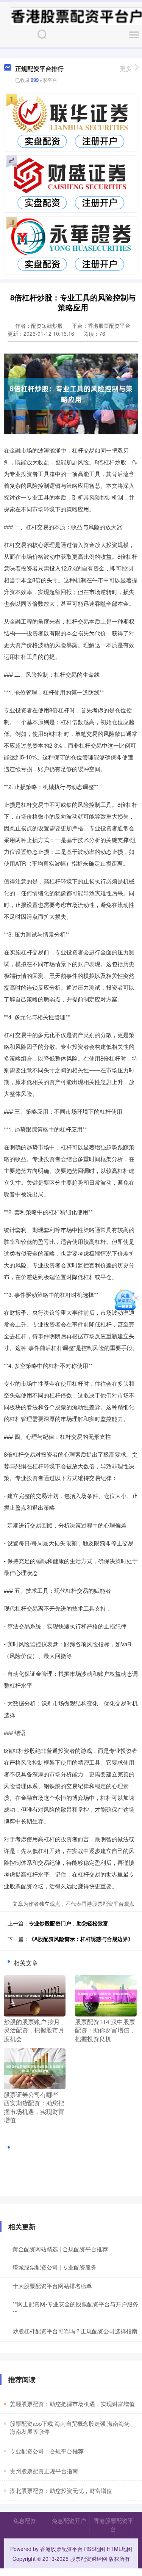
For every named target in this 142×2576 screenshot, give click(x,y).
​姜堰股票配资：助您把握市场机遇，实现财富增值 (72, 2404)
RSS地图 (95, 2549)
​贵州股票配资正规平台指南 (44, 2471)
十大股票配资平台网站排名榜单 (52, 2286)
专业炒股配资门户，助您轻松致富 (69, 1923)
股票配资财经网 (89, 2559)
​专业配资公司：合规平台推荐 (47, 2451)
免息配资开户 (69, 2520)
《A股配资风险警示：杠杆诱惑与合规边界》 (81, 1939)
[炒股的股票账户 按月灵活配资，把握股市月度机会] (35, 1995)
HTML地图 (119, 2549)
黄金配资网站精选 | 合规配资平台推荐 (60, 2249)
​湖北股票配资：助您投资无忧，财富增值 (61, 2490)
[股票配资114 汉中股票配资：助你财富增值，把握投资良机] (106, 1995)
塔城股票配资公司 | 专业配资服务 (55, 2267)
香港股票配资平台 (113, 2525)
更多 (126, 68)
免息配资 (25, 2520)
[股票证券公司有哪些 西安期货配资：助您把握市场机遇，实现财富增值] (35, 2068)
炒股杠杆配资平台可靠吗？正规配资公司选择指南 (75, 2331)
